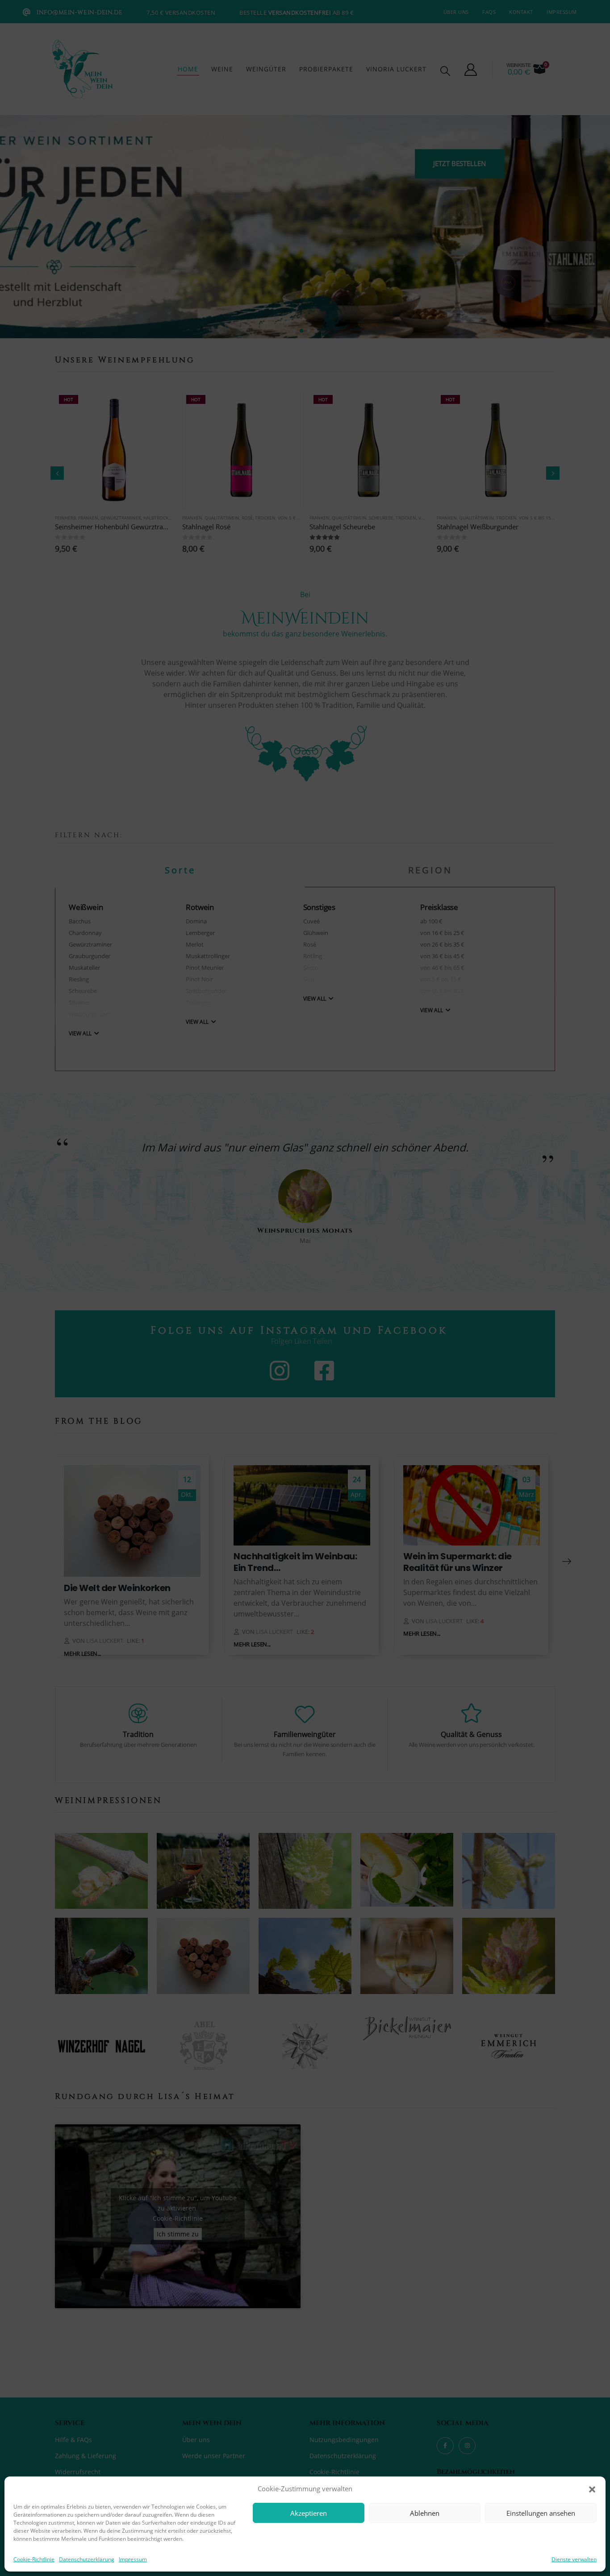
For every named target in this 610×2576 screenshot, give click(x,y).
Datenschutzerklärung (87, 2559)
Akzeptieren (309, 2513)
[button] (592, 2489)
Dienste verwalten (574, 2559)
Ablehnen (425, 2513)
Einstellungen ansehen (541, 2513)
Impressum (133, 2559)
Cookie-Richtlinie (34, 2559)
